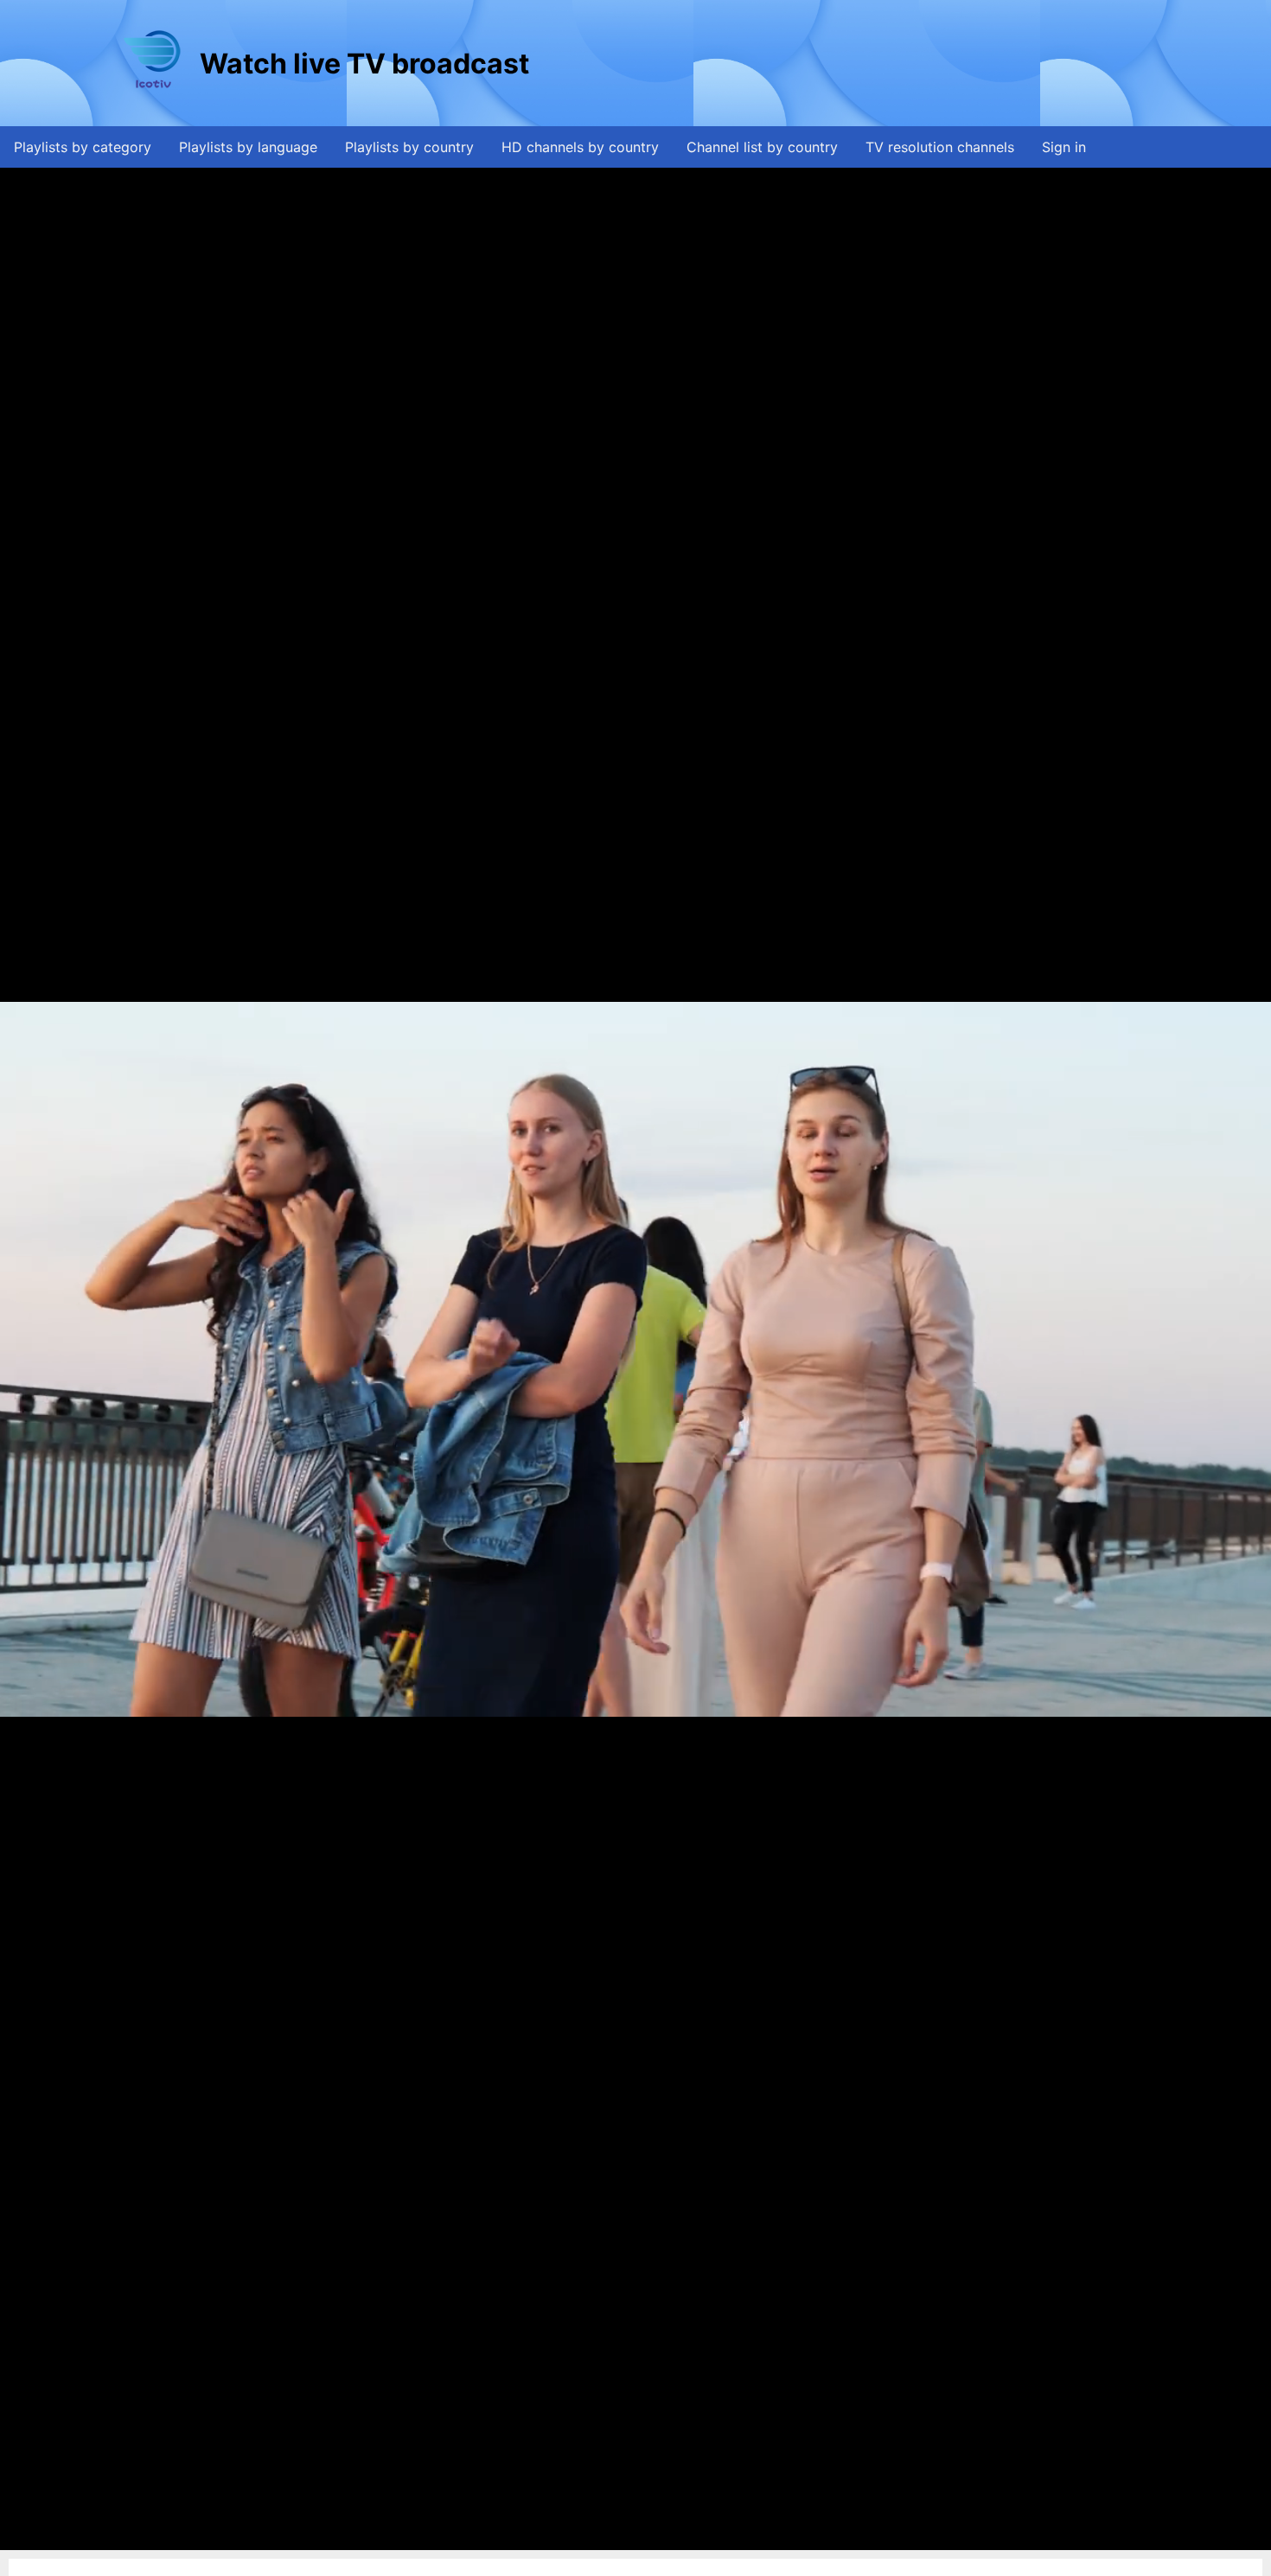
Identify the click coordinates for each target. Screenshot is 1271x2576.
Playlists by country (409, 147)
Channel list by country (762, 147)
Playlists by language (248, 147)
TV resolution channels (940, 147)
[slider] (632, 2538)
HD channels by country (580, 147)
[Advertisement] (847, 63)
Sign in (1064, 147)
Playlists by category (83, 147)
